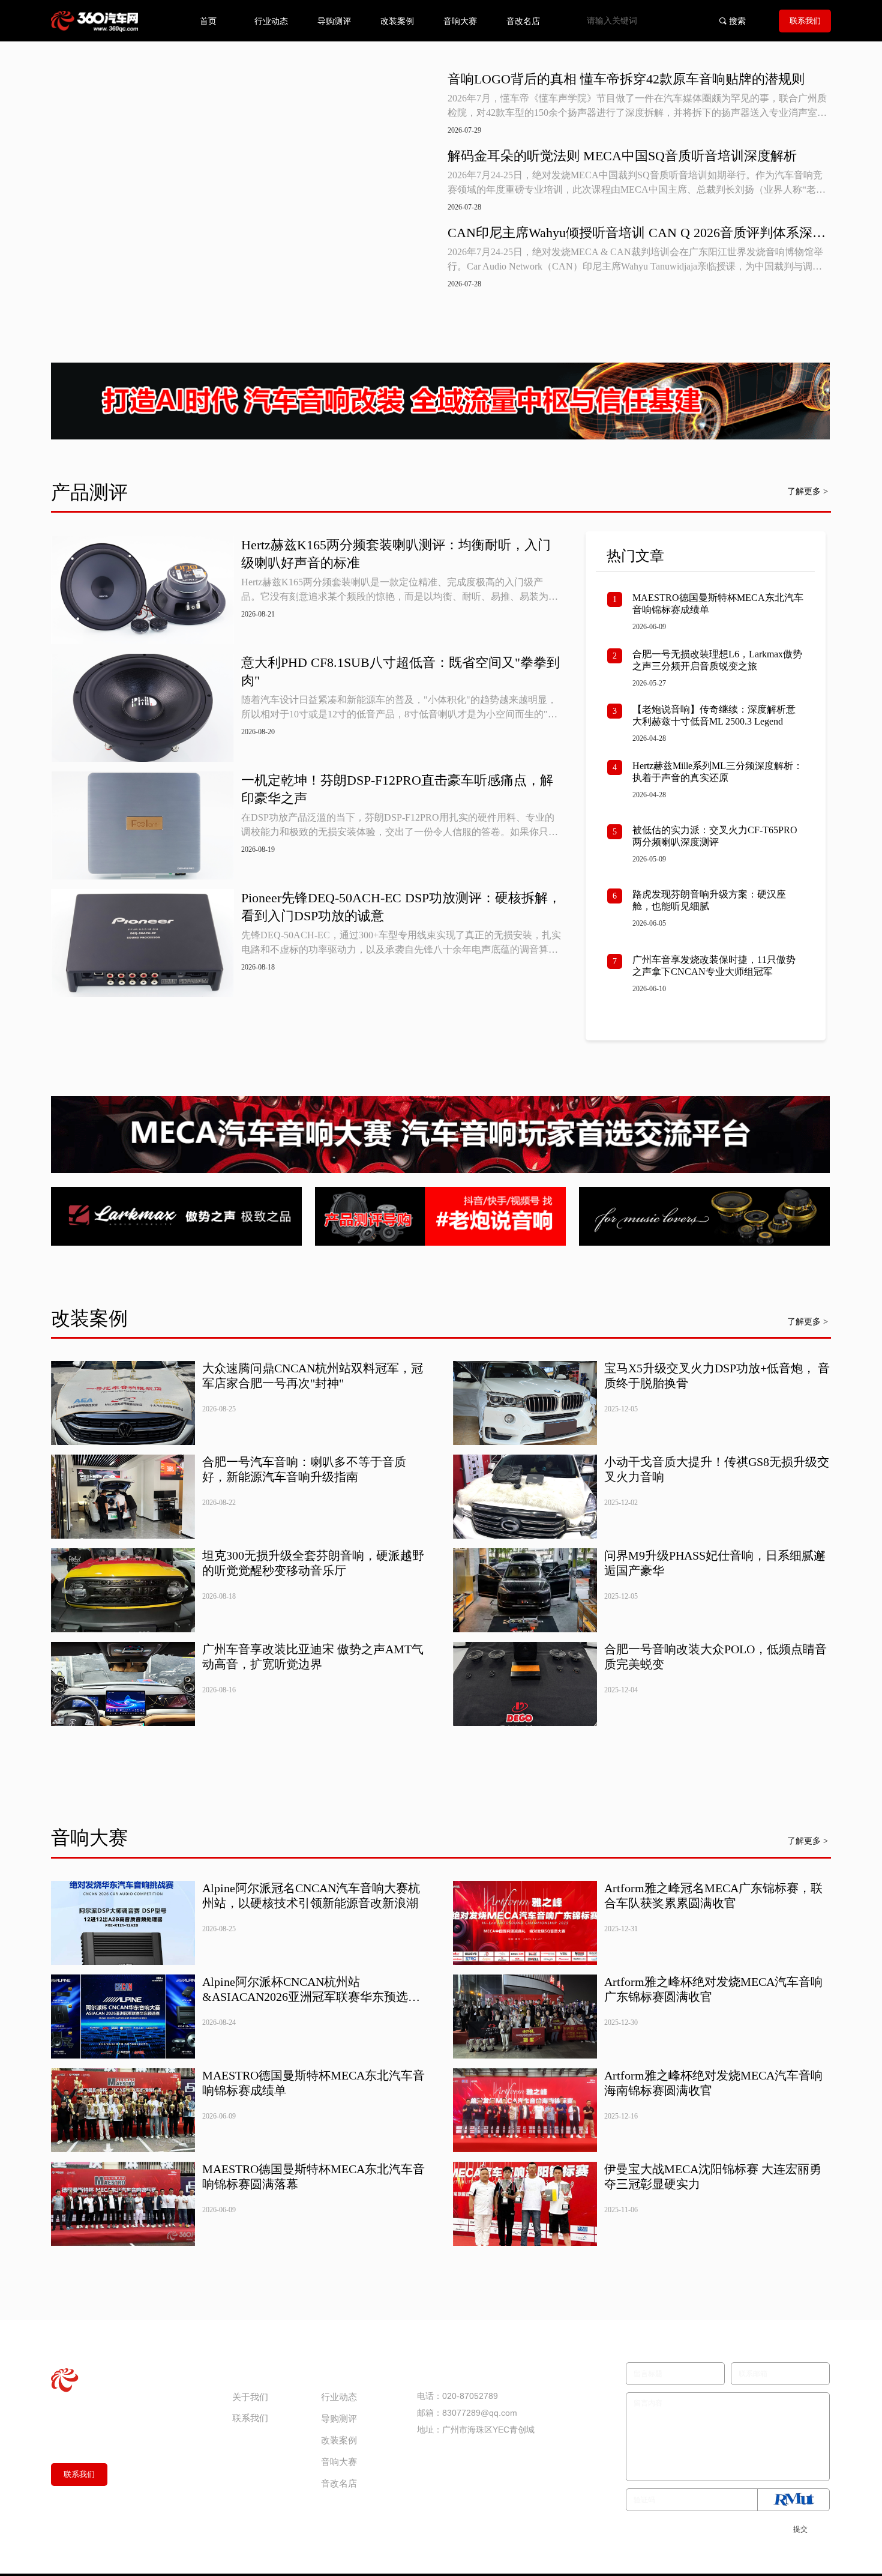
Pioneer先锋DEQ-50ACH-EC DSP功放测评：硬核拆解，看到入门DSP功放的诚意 (401, 907)
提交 (800, 2529)
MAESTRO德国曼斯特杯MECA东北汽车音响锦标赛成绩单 (718, 604)
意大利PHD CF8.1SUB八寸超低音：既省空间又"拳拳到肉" (400, 671)
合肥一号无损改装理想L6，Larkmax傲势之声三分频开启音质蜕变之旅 (717, 660)
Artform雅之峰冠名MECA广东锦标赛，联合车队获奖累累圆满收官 (713, 1896)
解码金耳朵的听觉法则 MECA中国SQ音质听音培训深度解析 (622, 156)
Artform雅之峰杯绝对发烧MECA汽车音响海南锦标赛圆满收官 (713, 2083)
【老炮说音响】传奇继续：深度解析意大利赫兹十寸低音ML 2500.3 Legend (714, 715)
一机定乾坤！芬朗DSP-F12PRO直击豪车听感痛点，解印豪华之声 (397, 789)
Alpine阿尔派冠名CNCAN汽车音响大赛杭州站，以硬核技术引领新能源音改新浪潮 (311, 1896)
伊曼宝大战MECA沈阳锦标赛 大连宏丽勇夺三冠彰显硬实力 (713, 2176)
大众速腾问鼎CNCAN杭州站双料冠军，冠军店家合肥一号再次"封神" (313, 1376)
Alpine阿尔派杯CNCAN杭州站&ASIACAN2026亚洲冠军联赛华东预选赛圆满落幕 (311, 1990)
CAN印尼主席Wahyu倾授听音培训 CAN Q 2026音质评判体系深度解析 (637, 234)
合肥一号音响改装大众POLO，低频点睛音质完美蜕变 (715, 1657)
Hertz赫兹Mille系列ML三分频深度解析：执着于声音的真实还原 (718, 772)
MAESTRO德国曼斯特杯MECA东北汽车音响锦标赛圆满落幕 (313, 2176)
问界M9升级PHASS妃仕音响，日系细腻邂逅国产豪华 (715, 1563)
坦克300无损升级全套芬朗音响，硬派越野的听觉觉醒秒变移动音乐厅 (313, 1563)
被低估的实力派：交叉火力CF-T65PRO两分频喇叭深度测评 (715, 836)
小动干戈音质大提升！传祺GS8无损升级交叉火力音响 (717, 1469)
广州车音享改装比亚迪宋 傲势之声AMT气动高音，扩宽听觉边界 (313, 1657)
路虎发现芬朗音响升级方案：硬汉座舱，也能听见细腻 (709, 900)
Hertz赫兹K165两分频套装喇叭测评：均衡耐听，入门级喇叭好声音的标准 (396, 554)
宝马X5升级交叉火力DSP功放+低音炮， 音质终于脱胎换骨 (717, 1376)
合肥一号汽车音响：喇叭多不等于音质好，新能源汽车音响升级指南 (304, 1469)
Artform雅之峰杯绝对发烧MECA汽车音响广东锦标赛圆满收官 (713, 1989)
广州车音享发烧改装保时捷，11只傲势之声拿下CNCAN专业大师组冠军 (714, 966)
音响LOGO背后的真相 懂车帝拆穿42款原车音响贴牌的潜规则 (626, 79)
